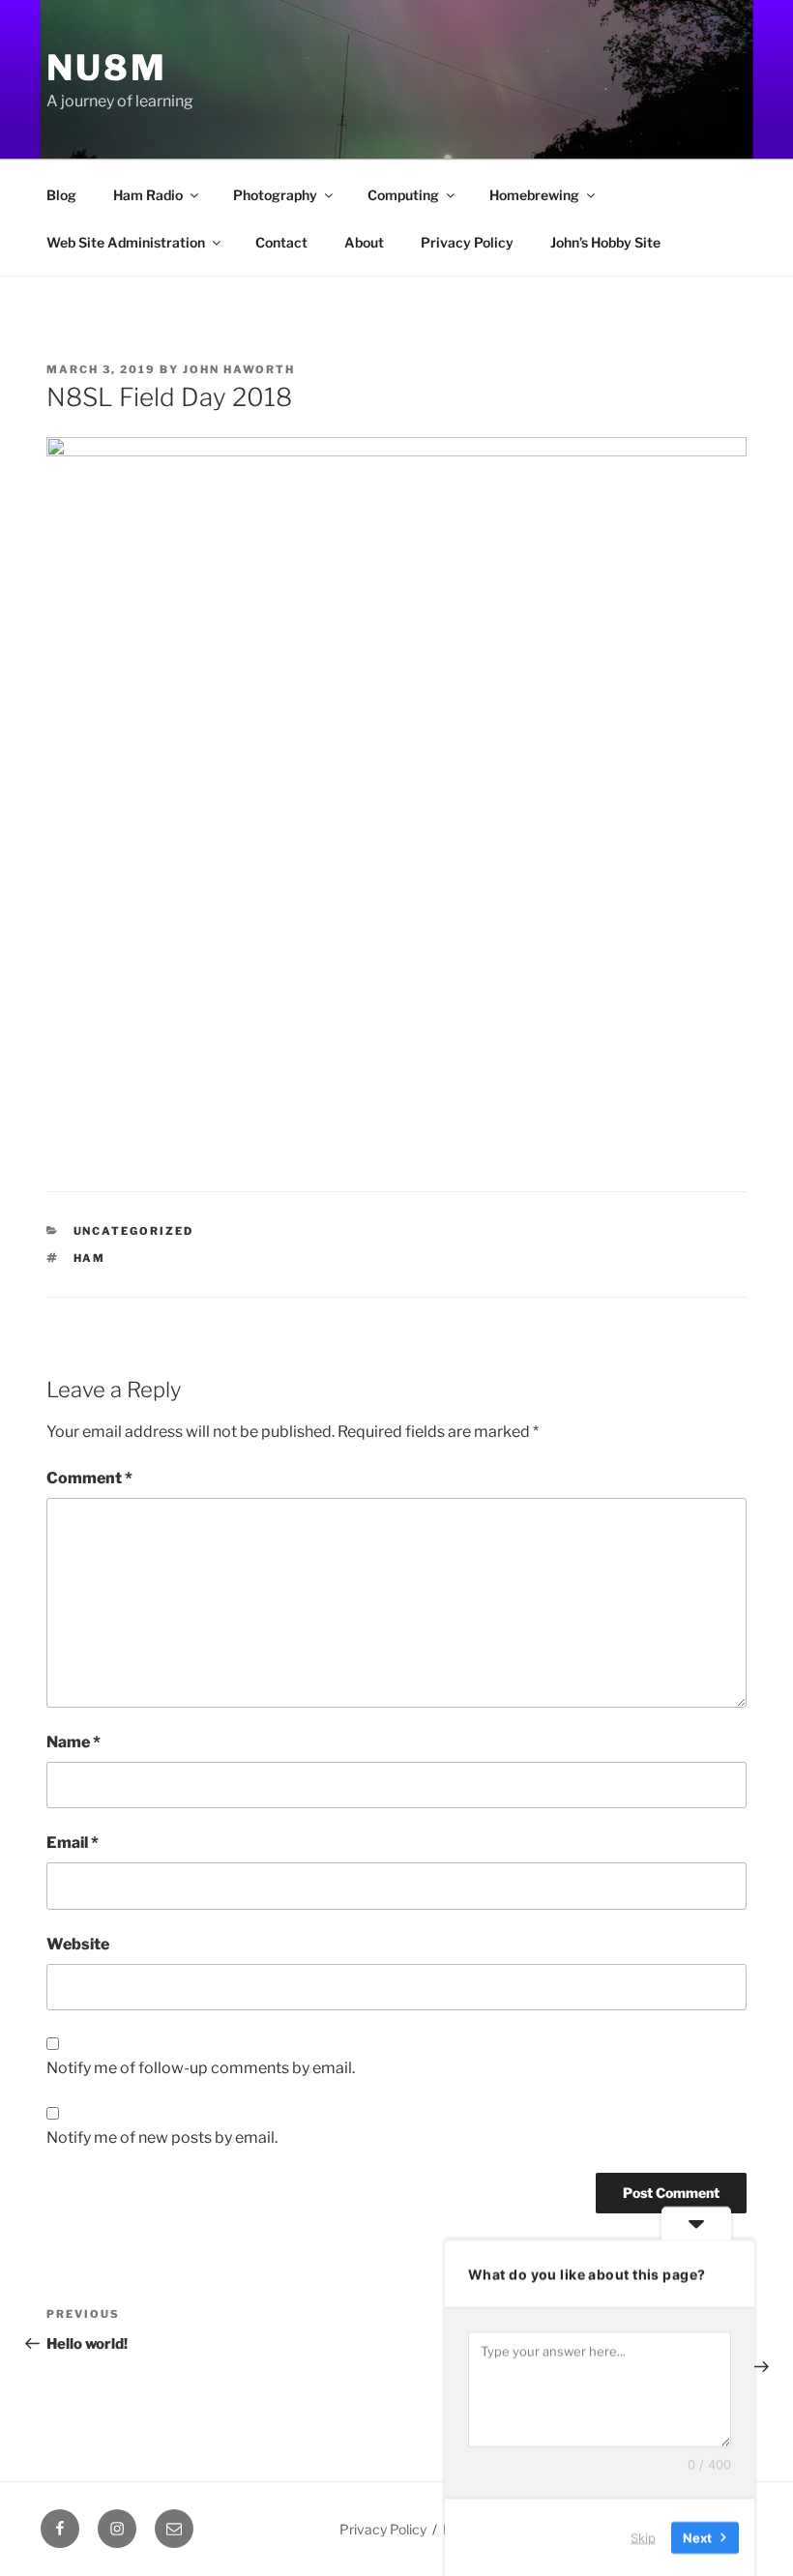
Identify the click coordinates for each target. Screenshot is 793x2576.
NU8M (107, 68)
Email (73, 1843)
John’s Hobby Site (605, 242)
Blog (61, 195)
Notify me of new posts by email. (162, 2137)
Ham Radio (148, 195)
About (364, 242)
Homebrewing (534, 195)
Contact (281, 242)
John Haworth (239, 369)
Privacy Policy (467, 242)
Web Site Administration (126, 242)
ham (90, 1258)
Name (73, 1742)
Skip (643, 2536)
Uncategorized (134, 1231)
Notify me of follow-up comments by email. (201, 2068)
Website (78, 1944)
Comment (89, 1478)
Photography (275, 195)
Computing (403, 195)
